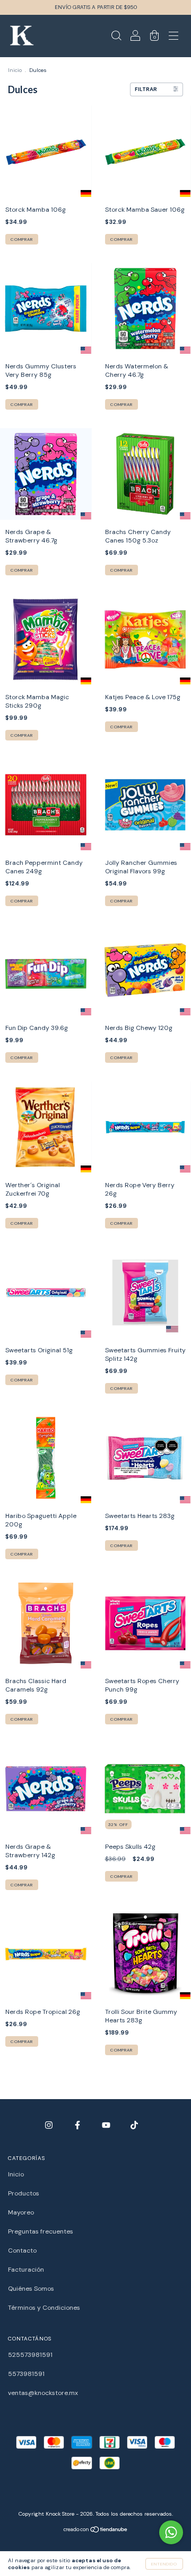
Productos (24, 2193)
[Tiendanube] (96, 2531)
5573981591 (26, 2374)
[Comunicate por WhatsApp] (171, 2532)
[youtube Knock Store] (107, 2125)
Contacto (22, 2250)
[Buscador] (116, 38)
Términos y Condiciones (44, 2308)
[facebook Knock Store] (78, 2125)
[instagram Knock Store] (50, 2125)
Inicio (15, 70)
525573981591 (30, 2355)
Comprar (22, 239)
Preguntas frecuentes (41, 2231)
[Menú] (173, 38)
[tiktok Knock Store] (134, 2125)
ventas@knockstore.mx (43, 2393)
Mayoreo (21, 2212)
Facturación (26, 2270)
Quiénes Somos (31, 2289)
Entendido (164, 2564)
